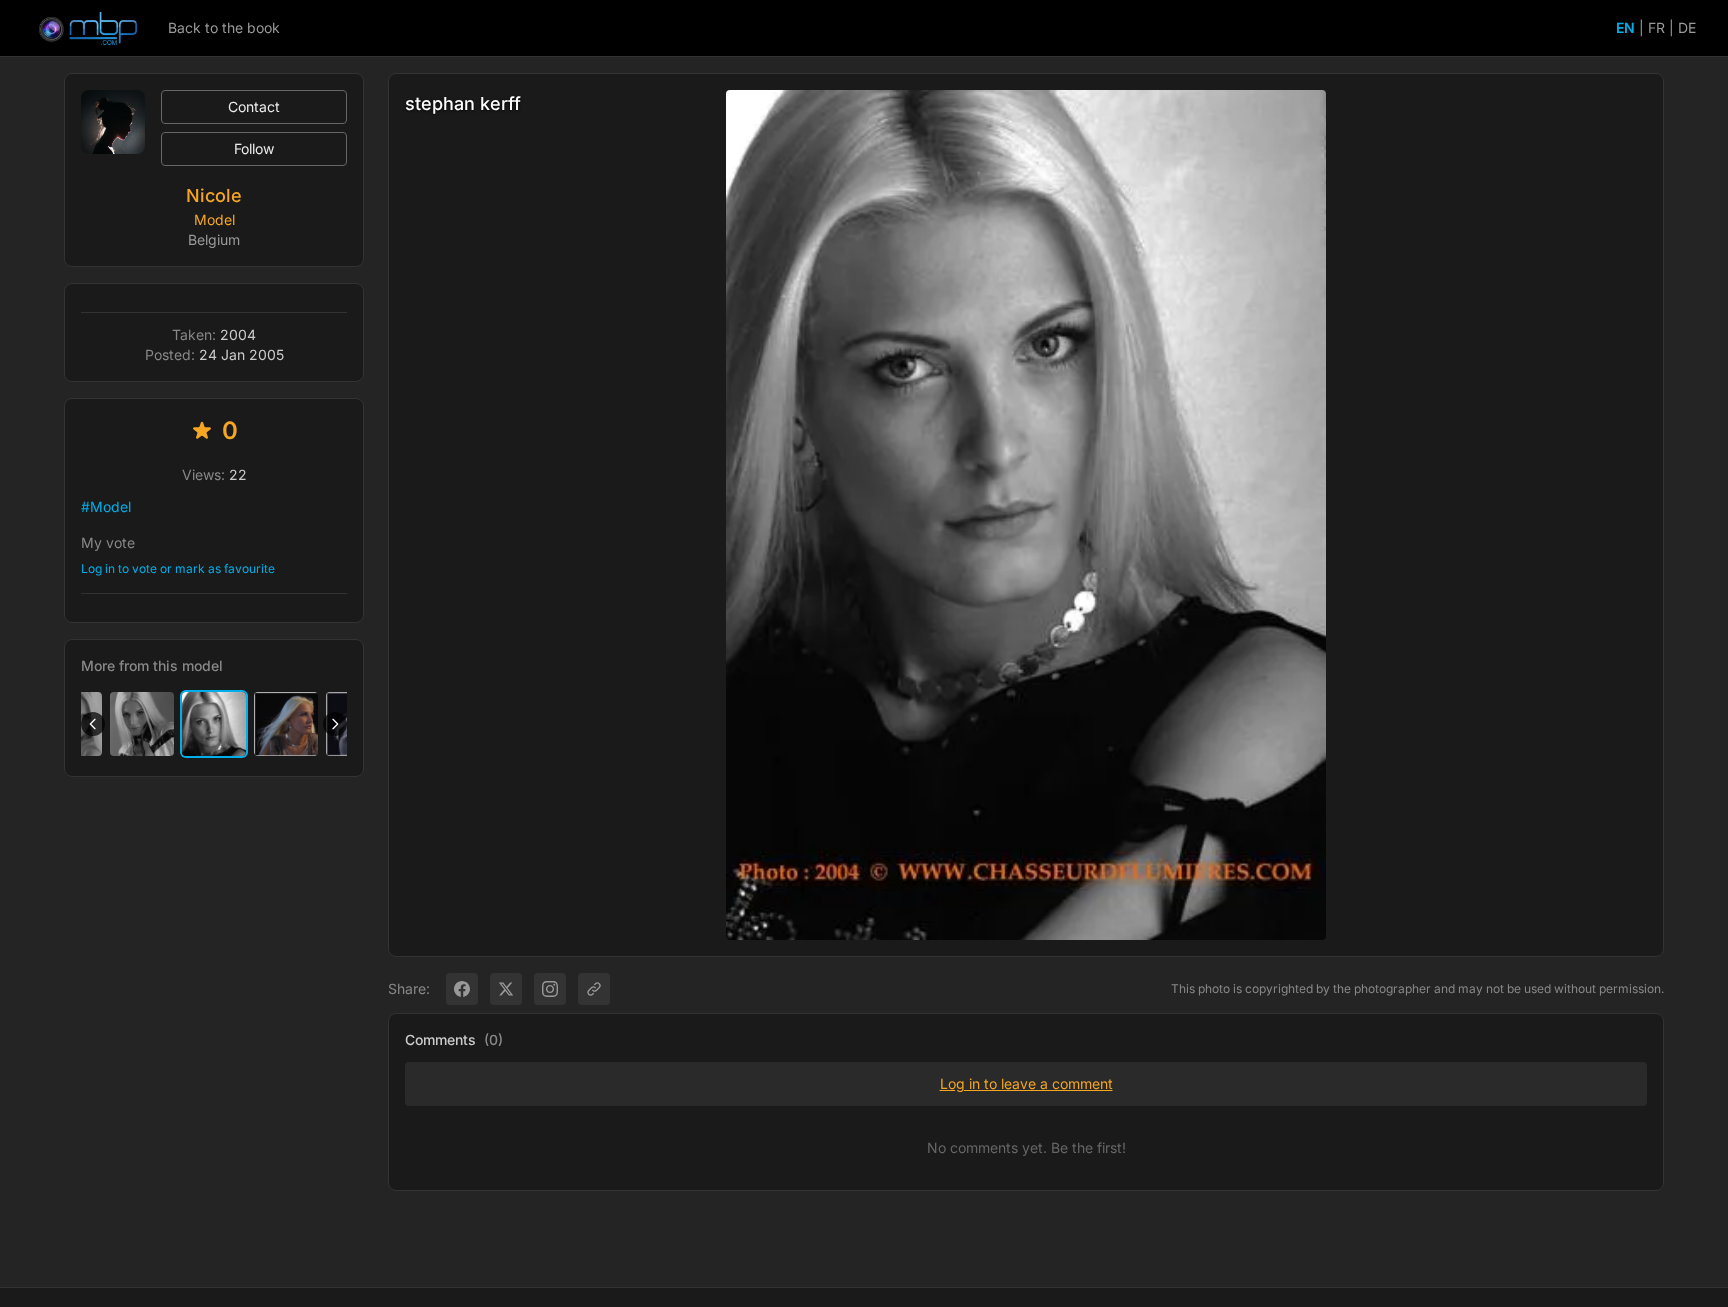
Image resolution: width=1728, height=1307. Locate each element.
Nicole (214, 195)
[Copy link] (594, 989)
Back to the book (224, 27)
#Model (106, 506)
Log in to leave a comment (1026, 1083)
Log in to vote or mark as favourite (178, 568)
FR (1656, 27)
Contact (254, 106)
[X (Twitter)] (506, 989)
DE (1687, 27)
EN (1625, 27)
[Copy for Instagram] (550, 989)
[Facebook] (462, 989)
